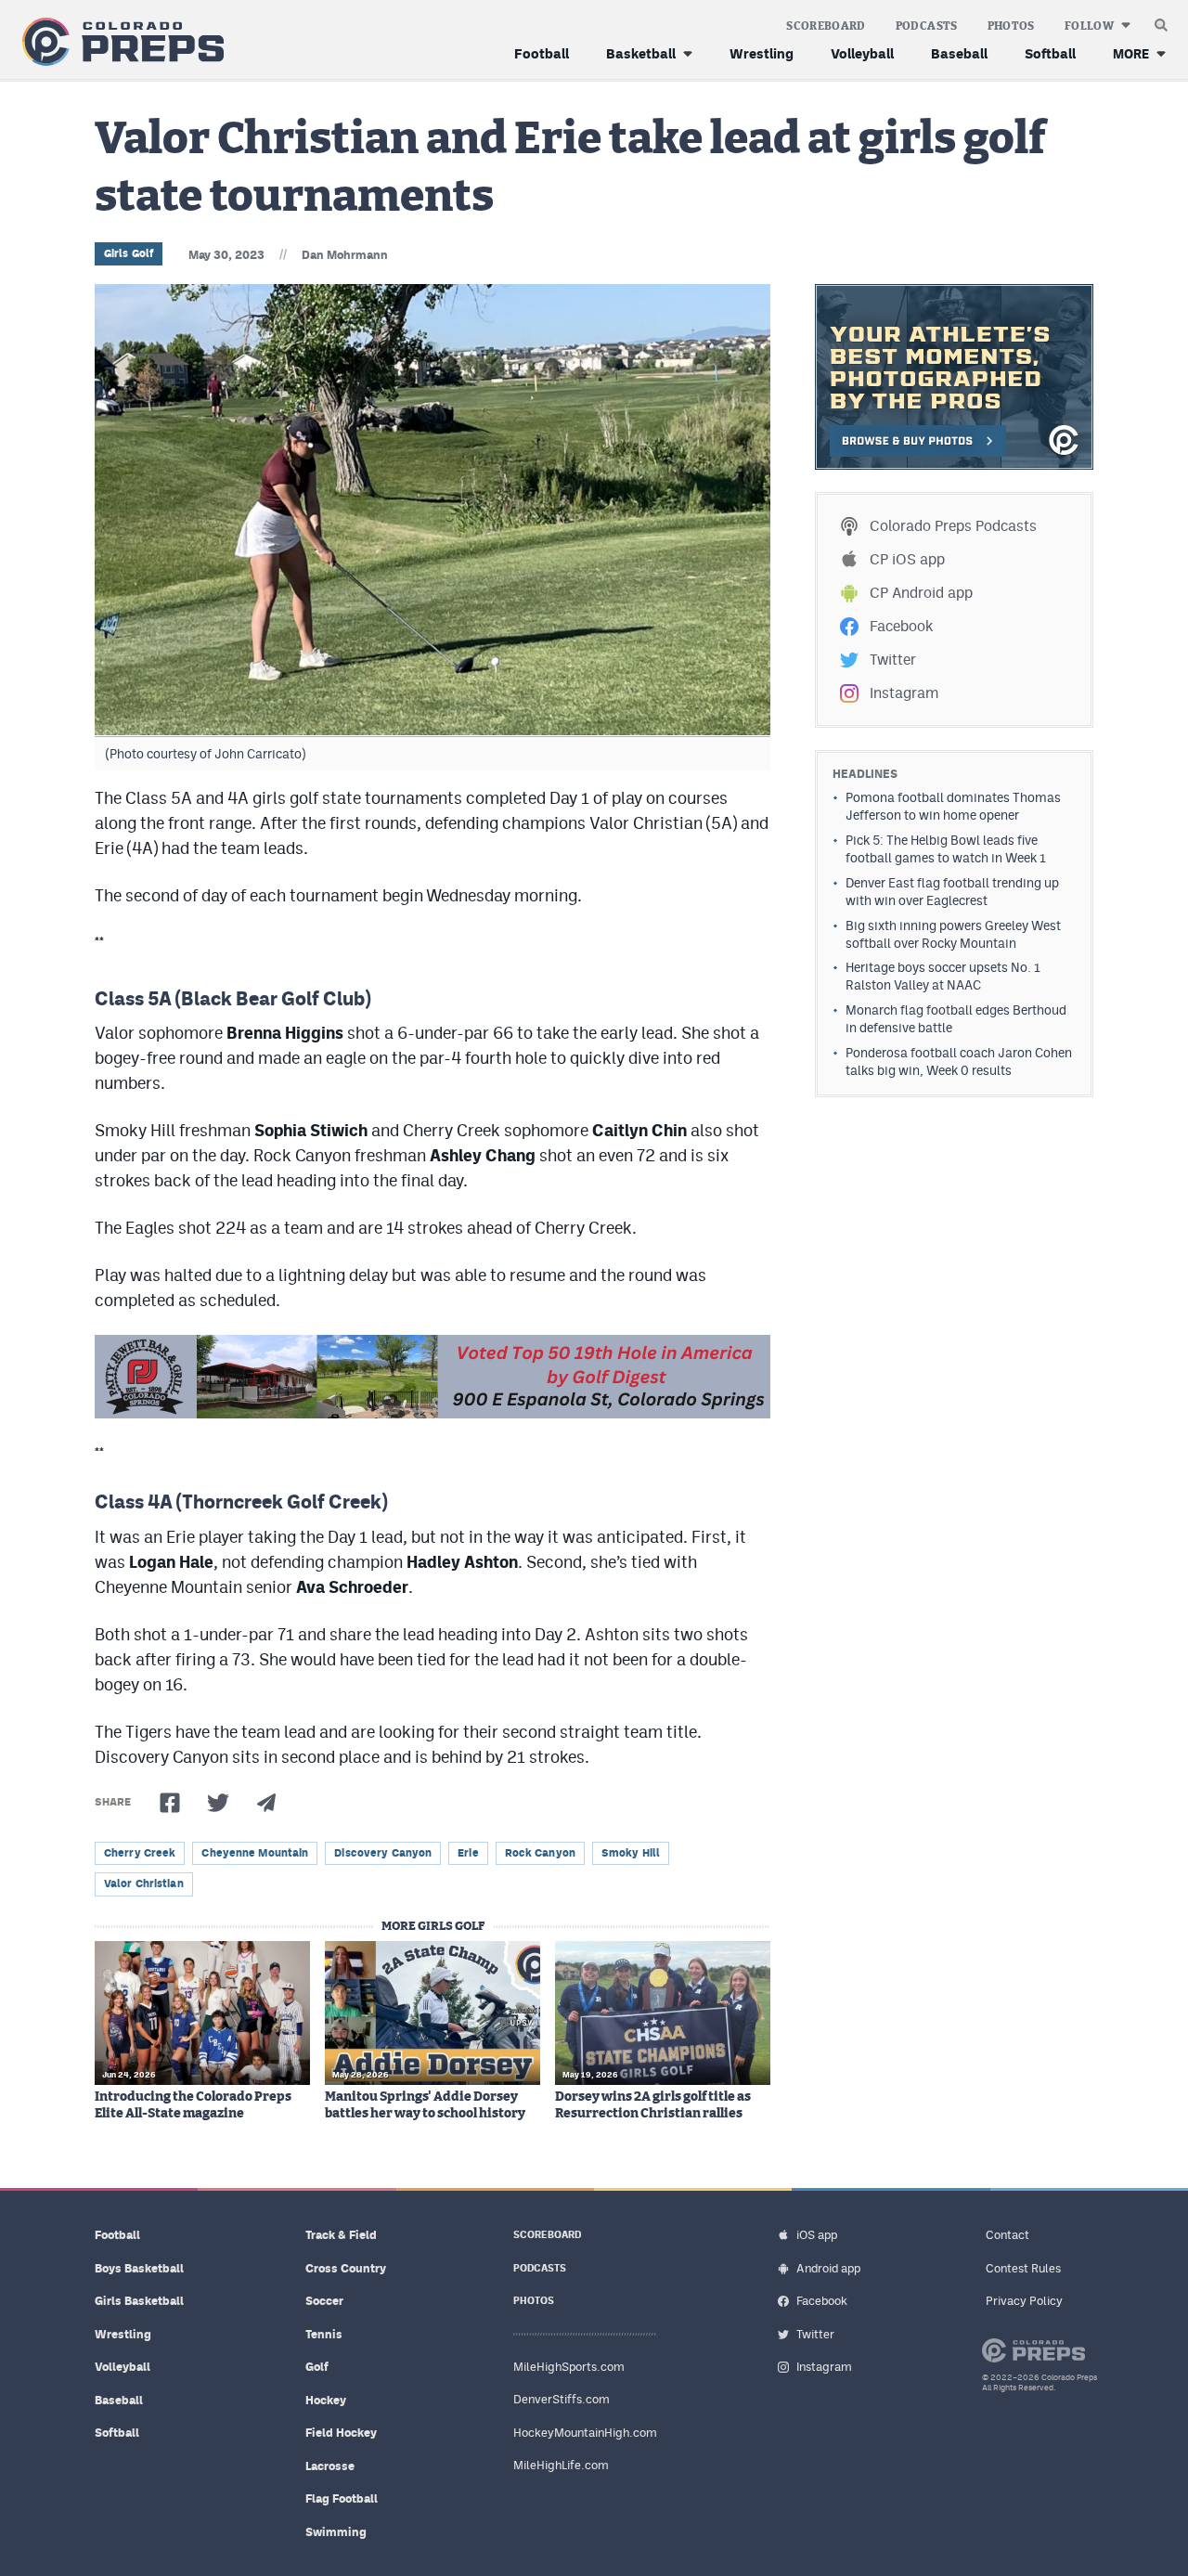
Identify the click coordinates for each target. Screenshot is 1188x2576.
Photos (1011, 26)
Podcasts (927, 26)
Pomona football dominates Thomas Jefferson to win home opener (953, 806)
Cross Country (346, 2268)
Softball (1050, 53)
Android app (828, 2268)
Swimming (336, 2532)
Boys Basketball (139, 2268)
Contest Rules (1023, 2268)
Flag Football (342, 2498)
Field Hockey (341, 2433)
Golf (317, 2367)
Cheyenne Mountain (255, 1853)
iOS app (817, 2235)
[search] (1161, 20)
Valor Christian (144, 1883)
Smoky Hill (631, 1853)
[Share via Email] (266, 1803)
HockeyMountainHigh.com (585, 2433)
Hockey (326, 2400)
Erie (468, 1853)
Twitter (893, 660)
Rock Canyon (540, 1853)
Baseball (959, 53)
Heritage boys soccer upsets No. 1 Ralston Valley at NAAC (943, 976)
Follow (1089, 26)
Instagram (904, 693)
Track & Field (341, 2235)
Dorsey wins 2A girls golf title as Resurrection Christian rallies (653, 2105)
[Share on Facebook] (170, 1803)
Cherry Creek (140, 1853)
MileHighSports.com (569, 2367)
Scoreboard (826, 26)
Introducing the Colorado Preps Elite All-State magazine (193, 2105)
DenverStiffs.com (562, 2399)
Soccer (324, 2301)
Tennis (324, 2334)
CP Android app (921, 593)
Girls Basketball (139, 2301)
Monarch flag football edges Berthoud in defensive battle (956, 1019)
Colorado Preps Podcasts (953, 526)
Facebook (901, 626)
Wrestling (762, 53)
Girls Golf (129, 253)
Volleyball (862, 53)
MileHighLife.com (561, 2465)
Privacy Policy (1024, 2301)
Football (542, 53)
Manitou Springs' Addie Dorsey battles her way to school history (425, 2105)
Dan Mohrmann (345, 255)
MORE (1131, 53)
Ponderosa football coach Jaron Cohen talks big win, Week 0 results (959, 1061)
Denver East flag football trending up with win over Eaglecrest (952, 892)
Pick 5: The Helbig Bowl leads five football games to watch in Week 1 (946, 849)
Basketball (641, 53)
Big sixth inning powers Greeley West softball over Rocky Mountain (953, 934)
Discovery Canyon (383, 1853)
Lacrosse (330, 2466)
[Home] (119, 42)
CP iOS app (907, 559)
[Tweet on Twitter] (218, 1803)
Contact (1007, 2235)
